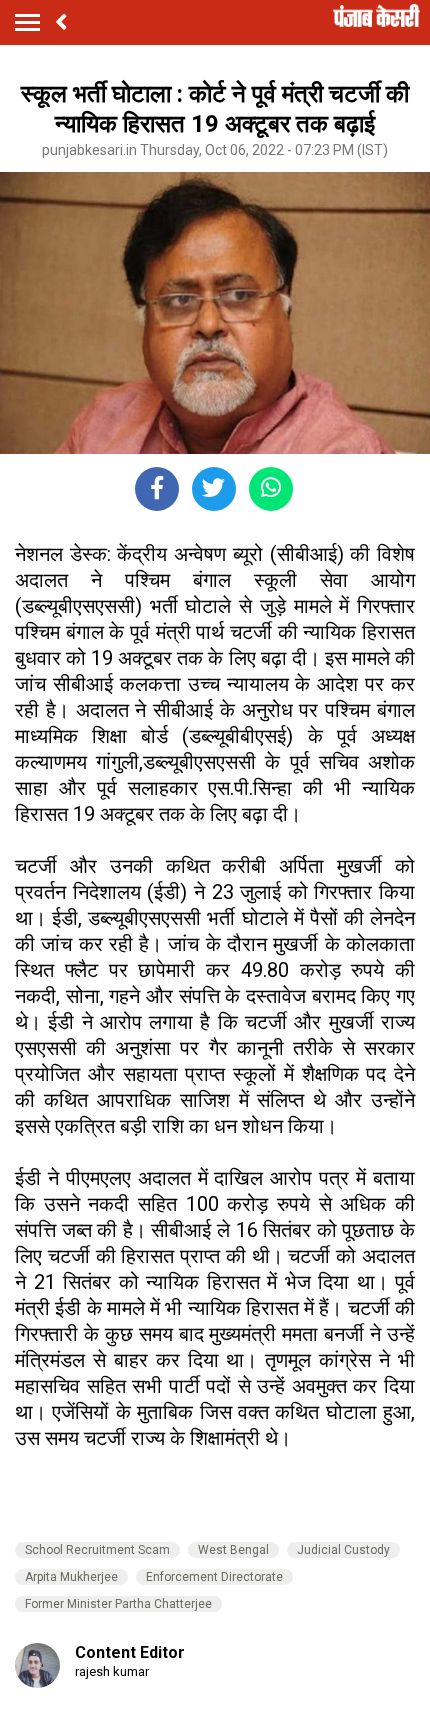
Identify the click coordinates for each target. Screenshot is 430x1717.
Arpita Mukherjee (71, 1577)
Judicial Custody (343, 1550)
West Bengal (233, 1550)
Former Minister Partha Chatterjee (118, 1604)
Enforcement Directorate (214, 1577)
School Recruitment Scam (97, 1550)
